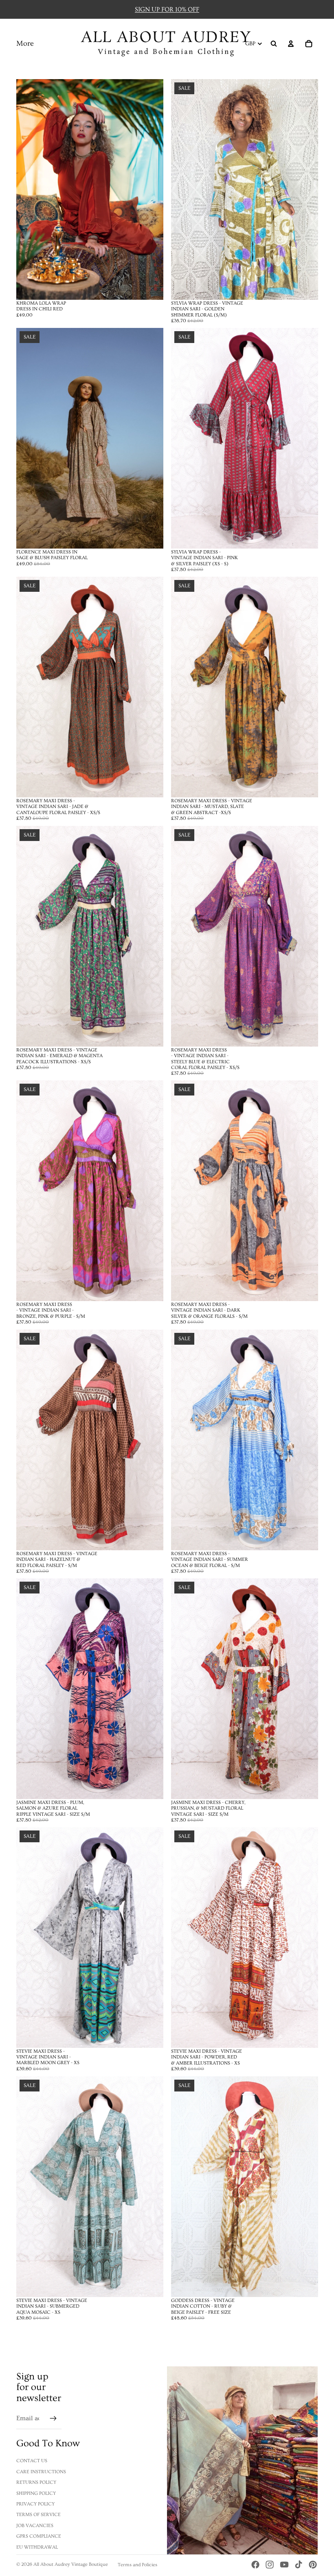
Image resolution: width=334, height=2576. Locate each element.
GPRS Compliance (39, 2536)
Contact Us (32, 2461)
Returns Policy (36, 2482)
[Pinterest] (313, 2565)
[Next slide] (151, 189)
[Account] (291, 44)
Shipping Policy (36, 2493)
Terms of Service (38, 2515)
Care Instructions (41, 2472)
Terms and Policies (137, 2565)
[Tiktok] (299, 2565)
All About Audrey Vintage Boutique (71, 2564)
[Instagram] (270, 2565)
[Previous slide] (29, 189)
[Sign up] (53, 2419)
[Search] (274, 44)
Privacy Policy (35, 2504)
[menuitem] (25, 44)
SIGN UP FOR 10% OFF (167, 9)
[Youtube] (284, 2565)
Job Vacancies (35, 2526)
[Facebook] (255, 2565)
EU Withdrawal (37, 2547)
